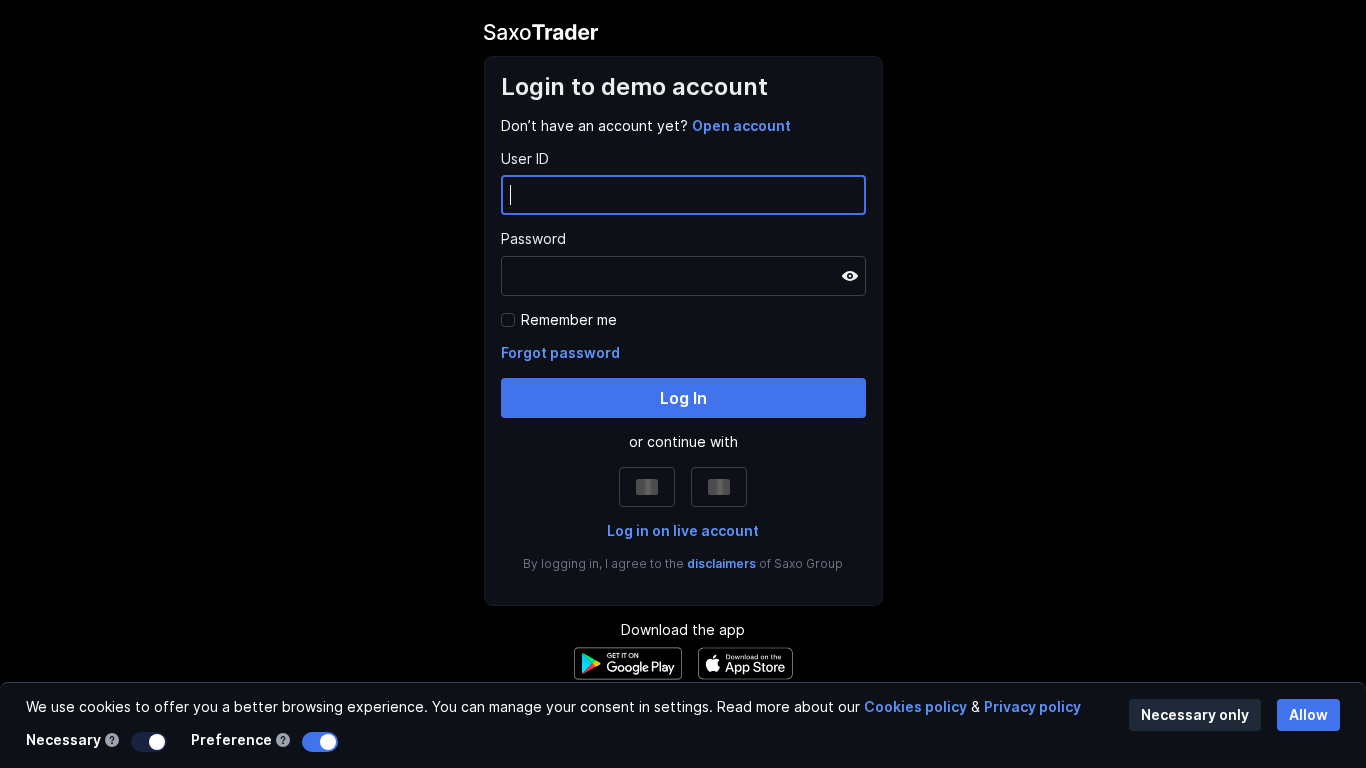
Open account (741, 125)
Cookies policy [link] (915, 706)
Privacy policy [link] (1032, 706)
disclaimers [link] (721, 563)
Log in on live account (683, 530)
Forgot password (560, 352)
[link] (741, 125)
